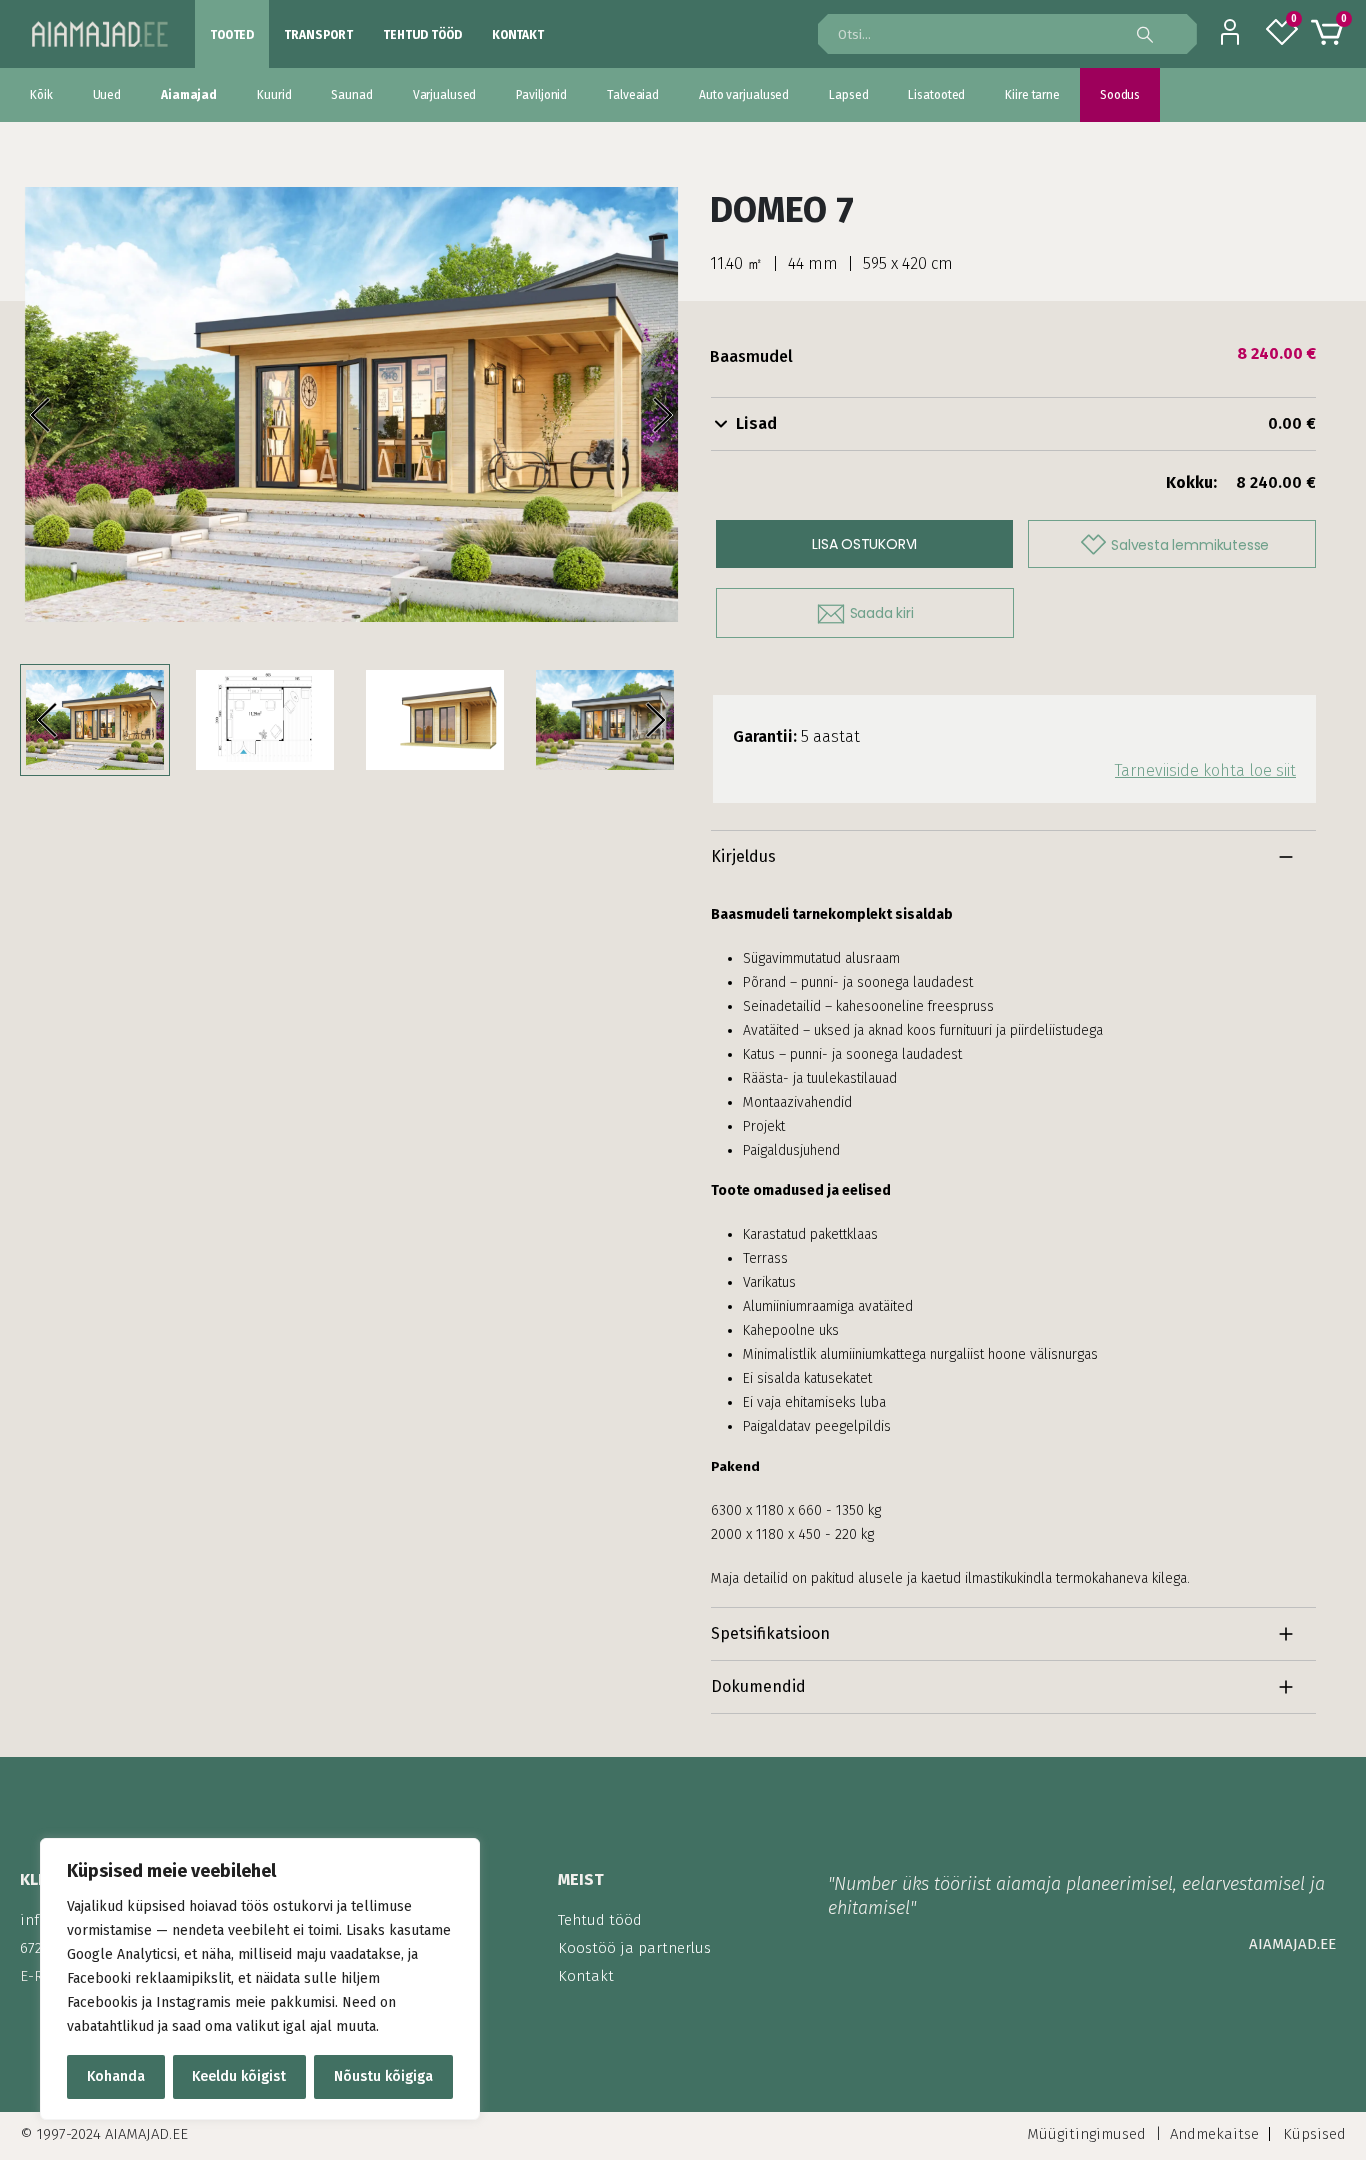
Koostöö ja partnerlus (634, 1948)
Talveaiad (633, 95)
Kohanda (116, 2076)
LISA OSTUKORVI (864, 544)
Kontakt (518, 35)
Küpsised (1314, 2134)
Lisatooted (936, 95)
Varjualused (445, 95)
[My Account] (1230, 34)
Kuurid (274, 95)
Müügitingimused (1086, 2134)
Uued (107, 95)
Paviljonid (541, 95)
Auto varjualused (744, 95)
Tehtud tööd (422, 35)
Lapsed (848, 95)
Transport (318, 35)
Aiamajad (189, 95)
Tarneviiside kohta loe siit (1205, 770)
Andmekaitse (1214, 2134)
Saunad (351, 95)
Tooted (232, 35)
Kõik (41, 95)
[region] (260, 1979)
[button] (60, 416)
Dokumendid (758, 1686)
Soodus (1120, 95)
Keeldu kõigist (239, 2076)
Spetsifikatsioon (770, 1633)
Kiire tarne (1032, 95)
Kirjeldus (743, 856)
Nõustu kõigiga (383, 2076)
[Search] (1152, 34)
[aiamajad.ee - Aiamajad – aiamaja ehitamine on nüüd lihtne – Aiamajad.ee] (100, 33)
